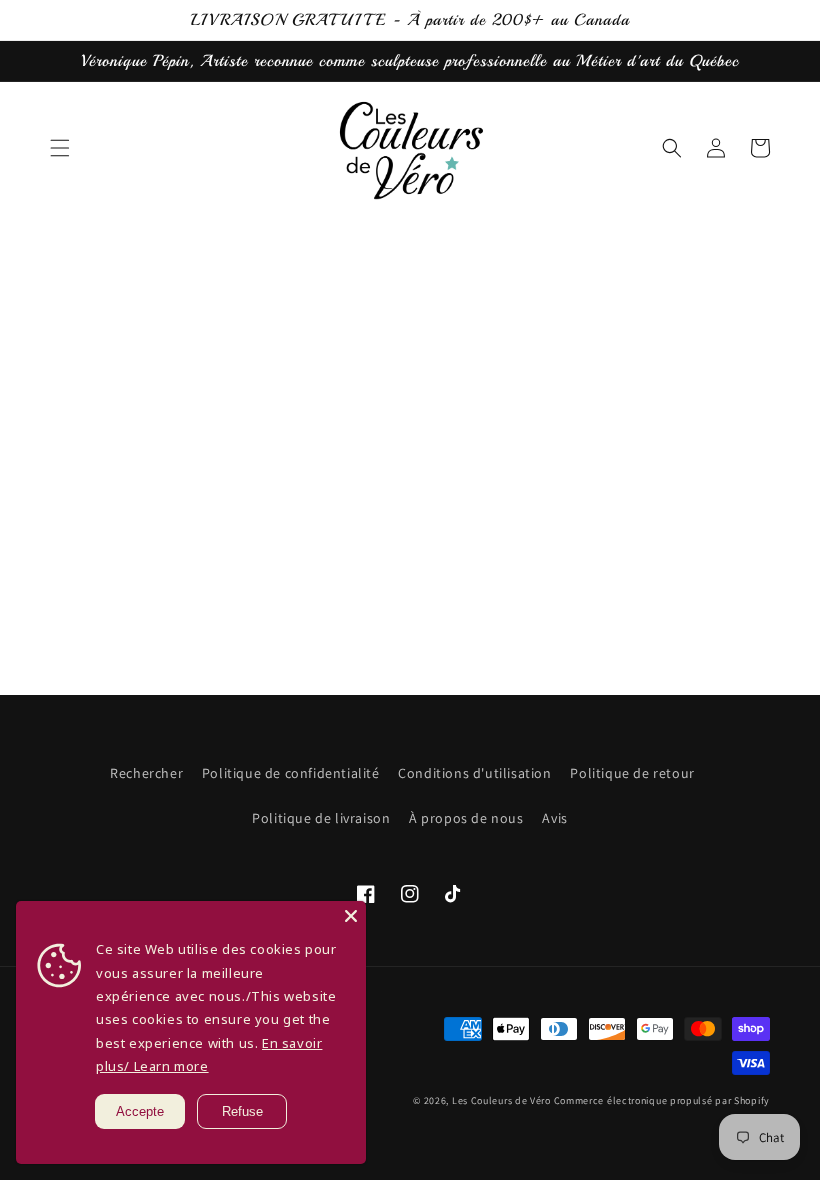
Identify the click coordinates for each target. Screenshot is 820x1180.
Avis (554, 818)
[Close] (351, 916)
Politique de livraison (321, 818)
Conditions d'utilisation (474, 773)
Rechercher (146, 773)
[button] (60, 148)
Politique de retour (632, 773)
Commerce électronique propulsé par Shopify (662, 1100)
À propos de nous (466, 818)
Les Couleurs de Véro (501, 1100)
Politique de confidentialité (291, 773)
